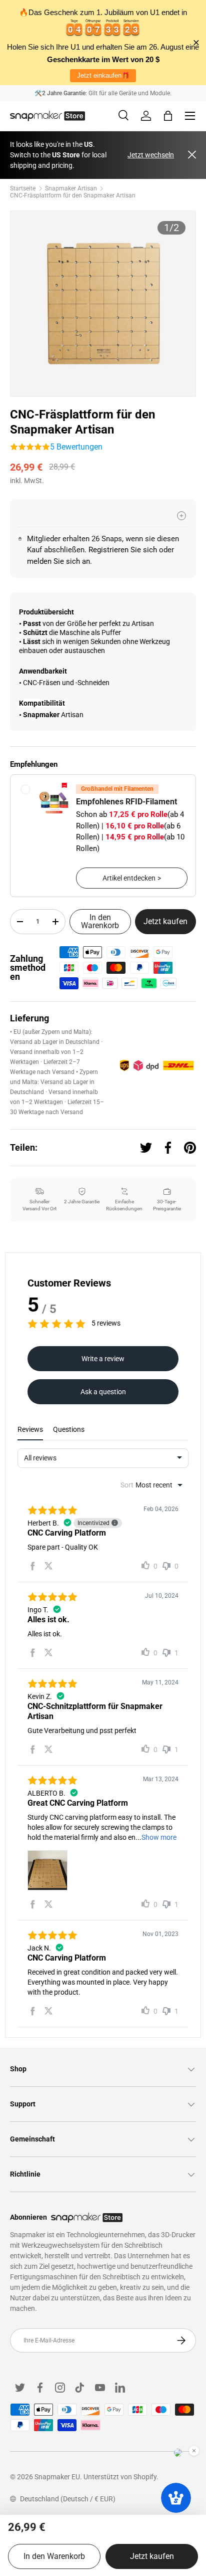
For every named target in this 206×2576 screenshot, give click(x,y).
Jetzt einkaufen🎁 (103, 75)
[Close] (192, 155)
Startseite (23, 188)
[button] (168, 116)
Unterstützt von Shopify (120, 2477)
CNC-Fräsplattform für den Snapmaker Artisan (73, 195)
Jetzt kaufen (165, 921)
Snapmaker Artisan (71, 188)
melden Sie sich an (58, 561)
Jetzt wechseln (151, 155)
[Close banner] (196, 43)
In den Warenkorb (100, 921)
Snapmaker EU (57, 2477)
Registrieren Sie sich (123, 550)
